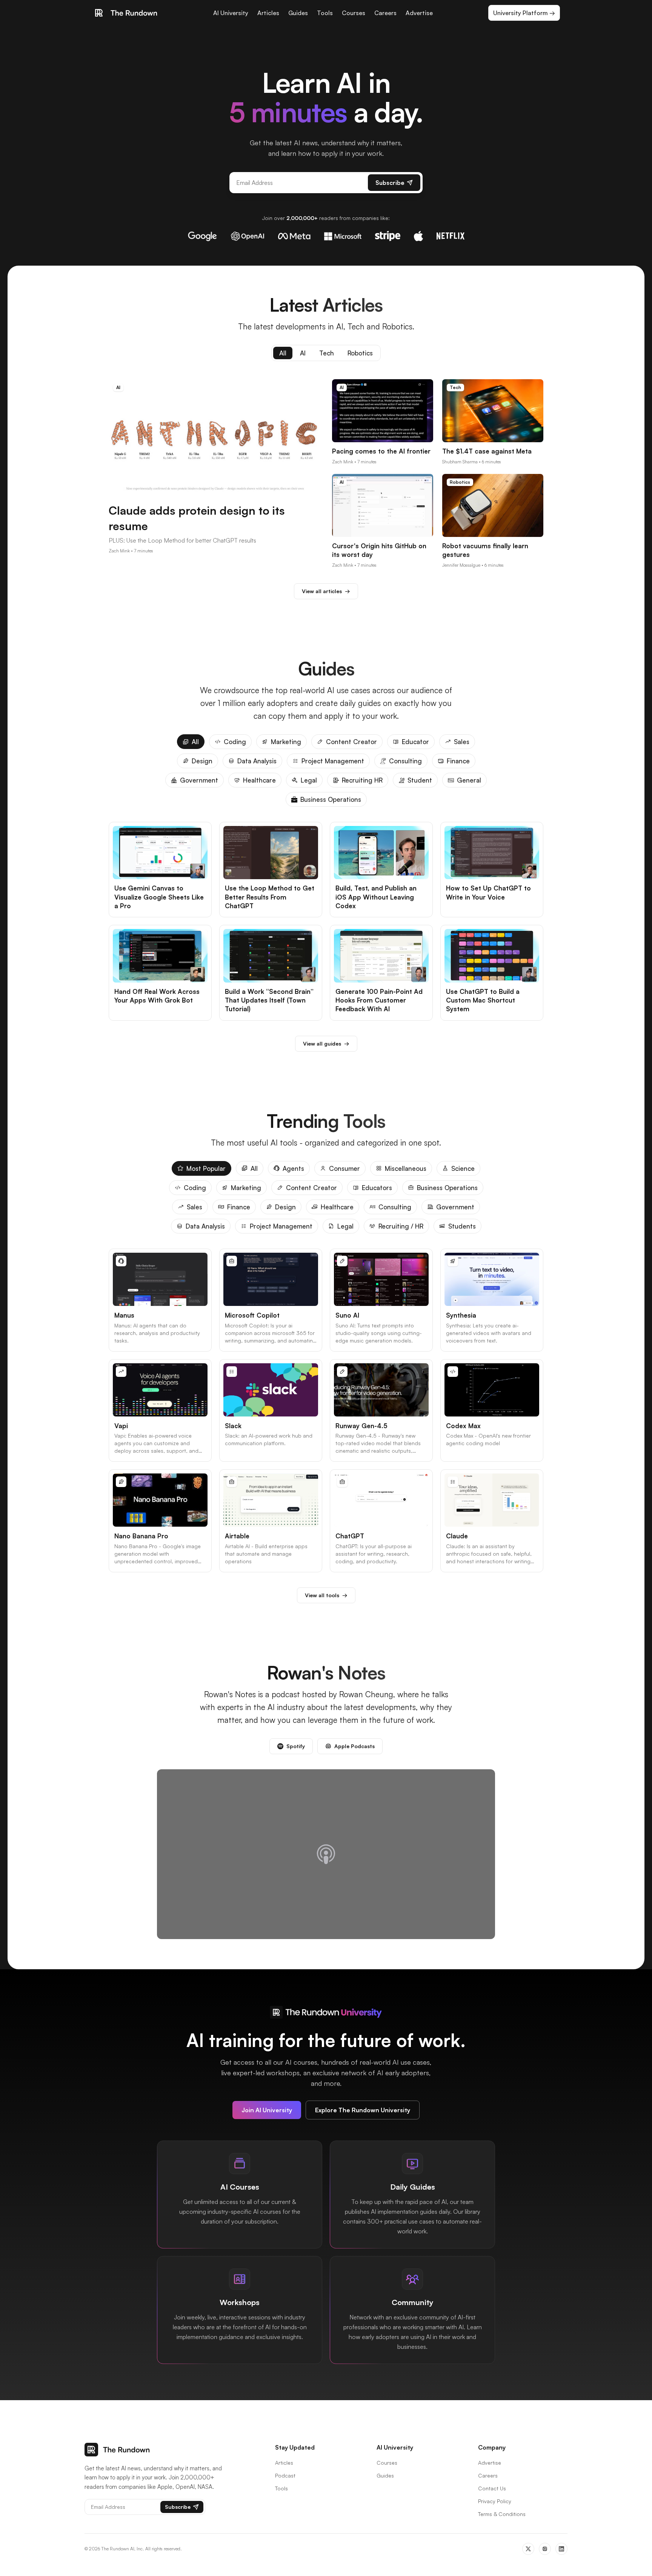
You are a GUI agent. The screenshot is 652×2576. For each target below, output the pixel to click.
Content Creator (351, 742)
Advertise (419, 13)
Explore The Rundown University (363, 2110)
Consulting (405, 761)
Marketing (286, 742)
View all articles (326, 591)
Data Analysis (257, 761)
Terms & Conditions (502, 2514)
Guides (298, 13)
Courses (354, 13)
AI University (231, 13)
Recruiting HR (362, 780)
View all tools (326, 1595)
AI (303, 353)
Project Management (333, 761)
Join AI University (267, 2110)
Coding (235, 742)
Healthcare (259, 780)
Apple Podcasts (354, 1746)
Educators (377, 1188)
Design (202, 761)
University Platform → (524, 13)
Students (462, 1226)
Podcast (285, 2475)
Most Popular (206, 1168)
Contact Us (492, 2488)
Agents (293, 1168)
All (283, 353)
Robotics (360, 353)
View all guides (326, 1043)
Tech (327, 353)
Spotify (296, 1746)
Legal (309, 780)
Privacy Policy (495, 2501)
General (469, 780)
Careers (385, 13)
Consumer (344, 1168)
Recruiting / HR (401, 1226)
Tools (325, 13)
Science (463, 1168)
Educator (415, 742)
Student (420, 780)
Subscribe (390, 183)
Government (199, 780)
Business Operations (331, 799)
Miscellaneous (406, 1168)
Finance (458, 761)
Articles (268, 13)
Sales (462, 742)
